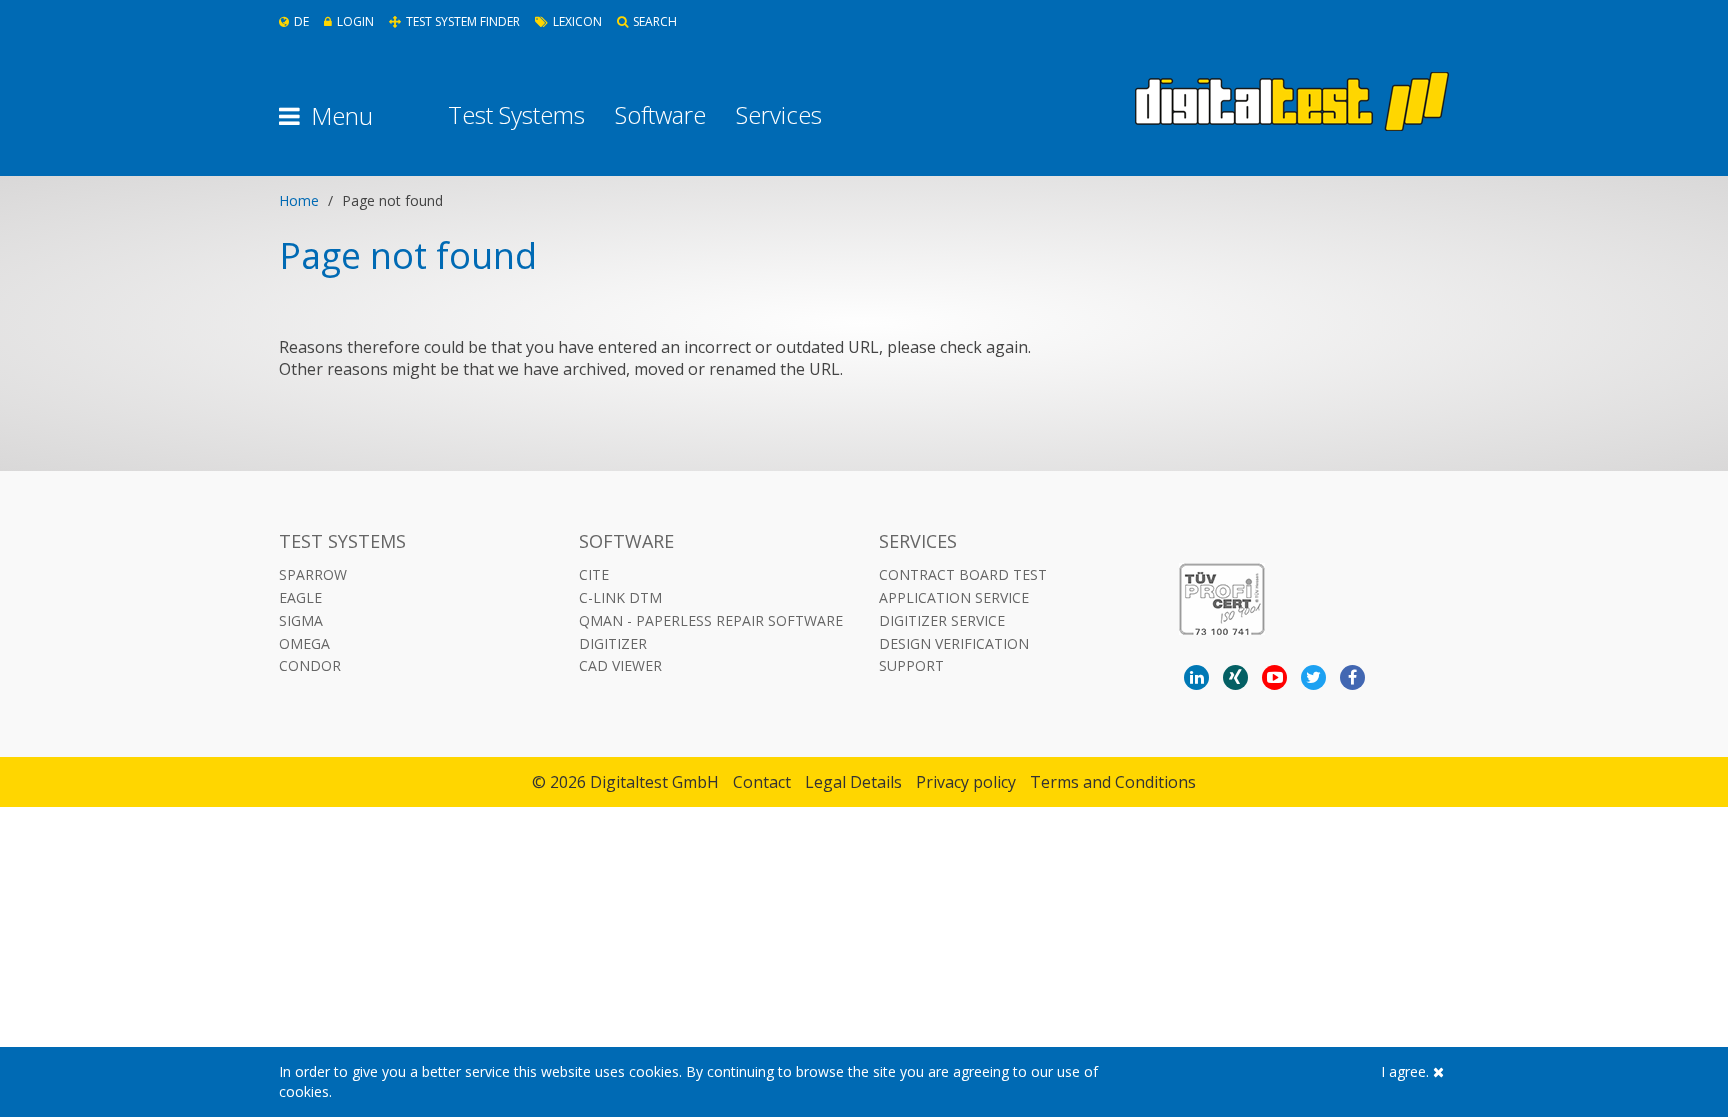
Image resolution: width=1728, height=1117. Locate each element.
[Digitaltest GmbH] (1292, 101)
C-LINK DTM (620, 597)
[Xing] (1235, 677)
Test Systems (516, 115)
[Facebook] (1352, 677)
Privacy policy (966, 782)
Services (779, 115)
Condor (310, 665)
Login (355, 21)
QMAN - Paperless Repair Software (711, 620)
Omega (304, 643)
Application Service (954, 597)
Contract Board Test (963, 574)
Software (660, 115)
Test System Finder (463, 21)
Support (911, 665)
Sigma (301, 620)
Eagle (300, 597)
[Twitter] (1313, 677)
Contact (762, 782)
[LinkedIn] (1196, 677)
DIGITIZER (613, 643)
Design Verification (954, 643)
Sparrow (313, 574)
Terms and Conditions (1113, 782)
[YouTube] (1274, 677)
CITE (594, 574)
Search (655, 21)
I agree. (1407, 1071)
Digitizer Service (942, 620)
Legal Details (853, 782)
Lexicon (577, 21)
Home (299, 200)
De (301, 21)
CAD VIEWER (620, 665)
